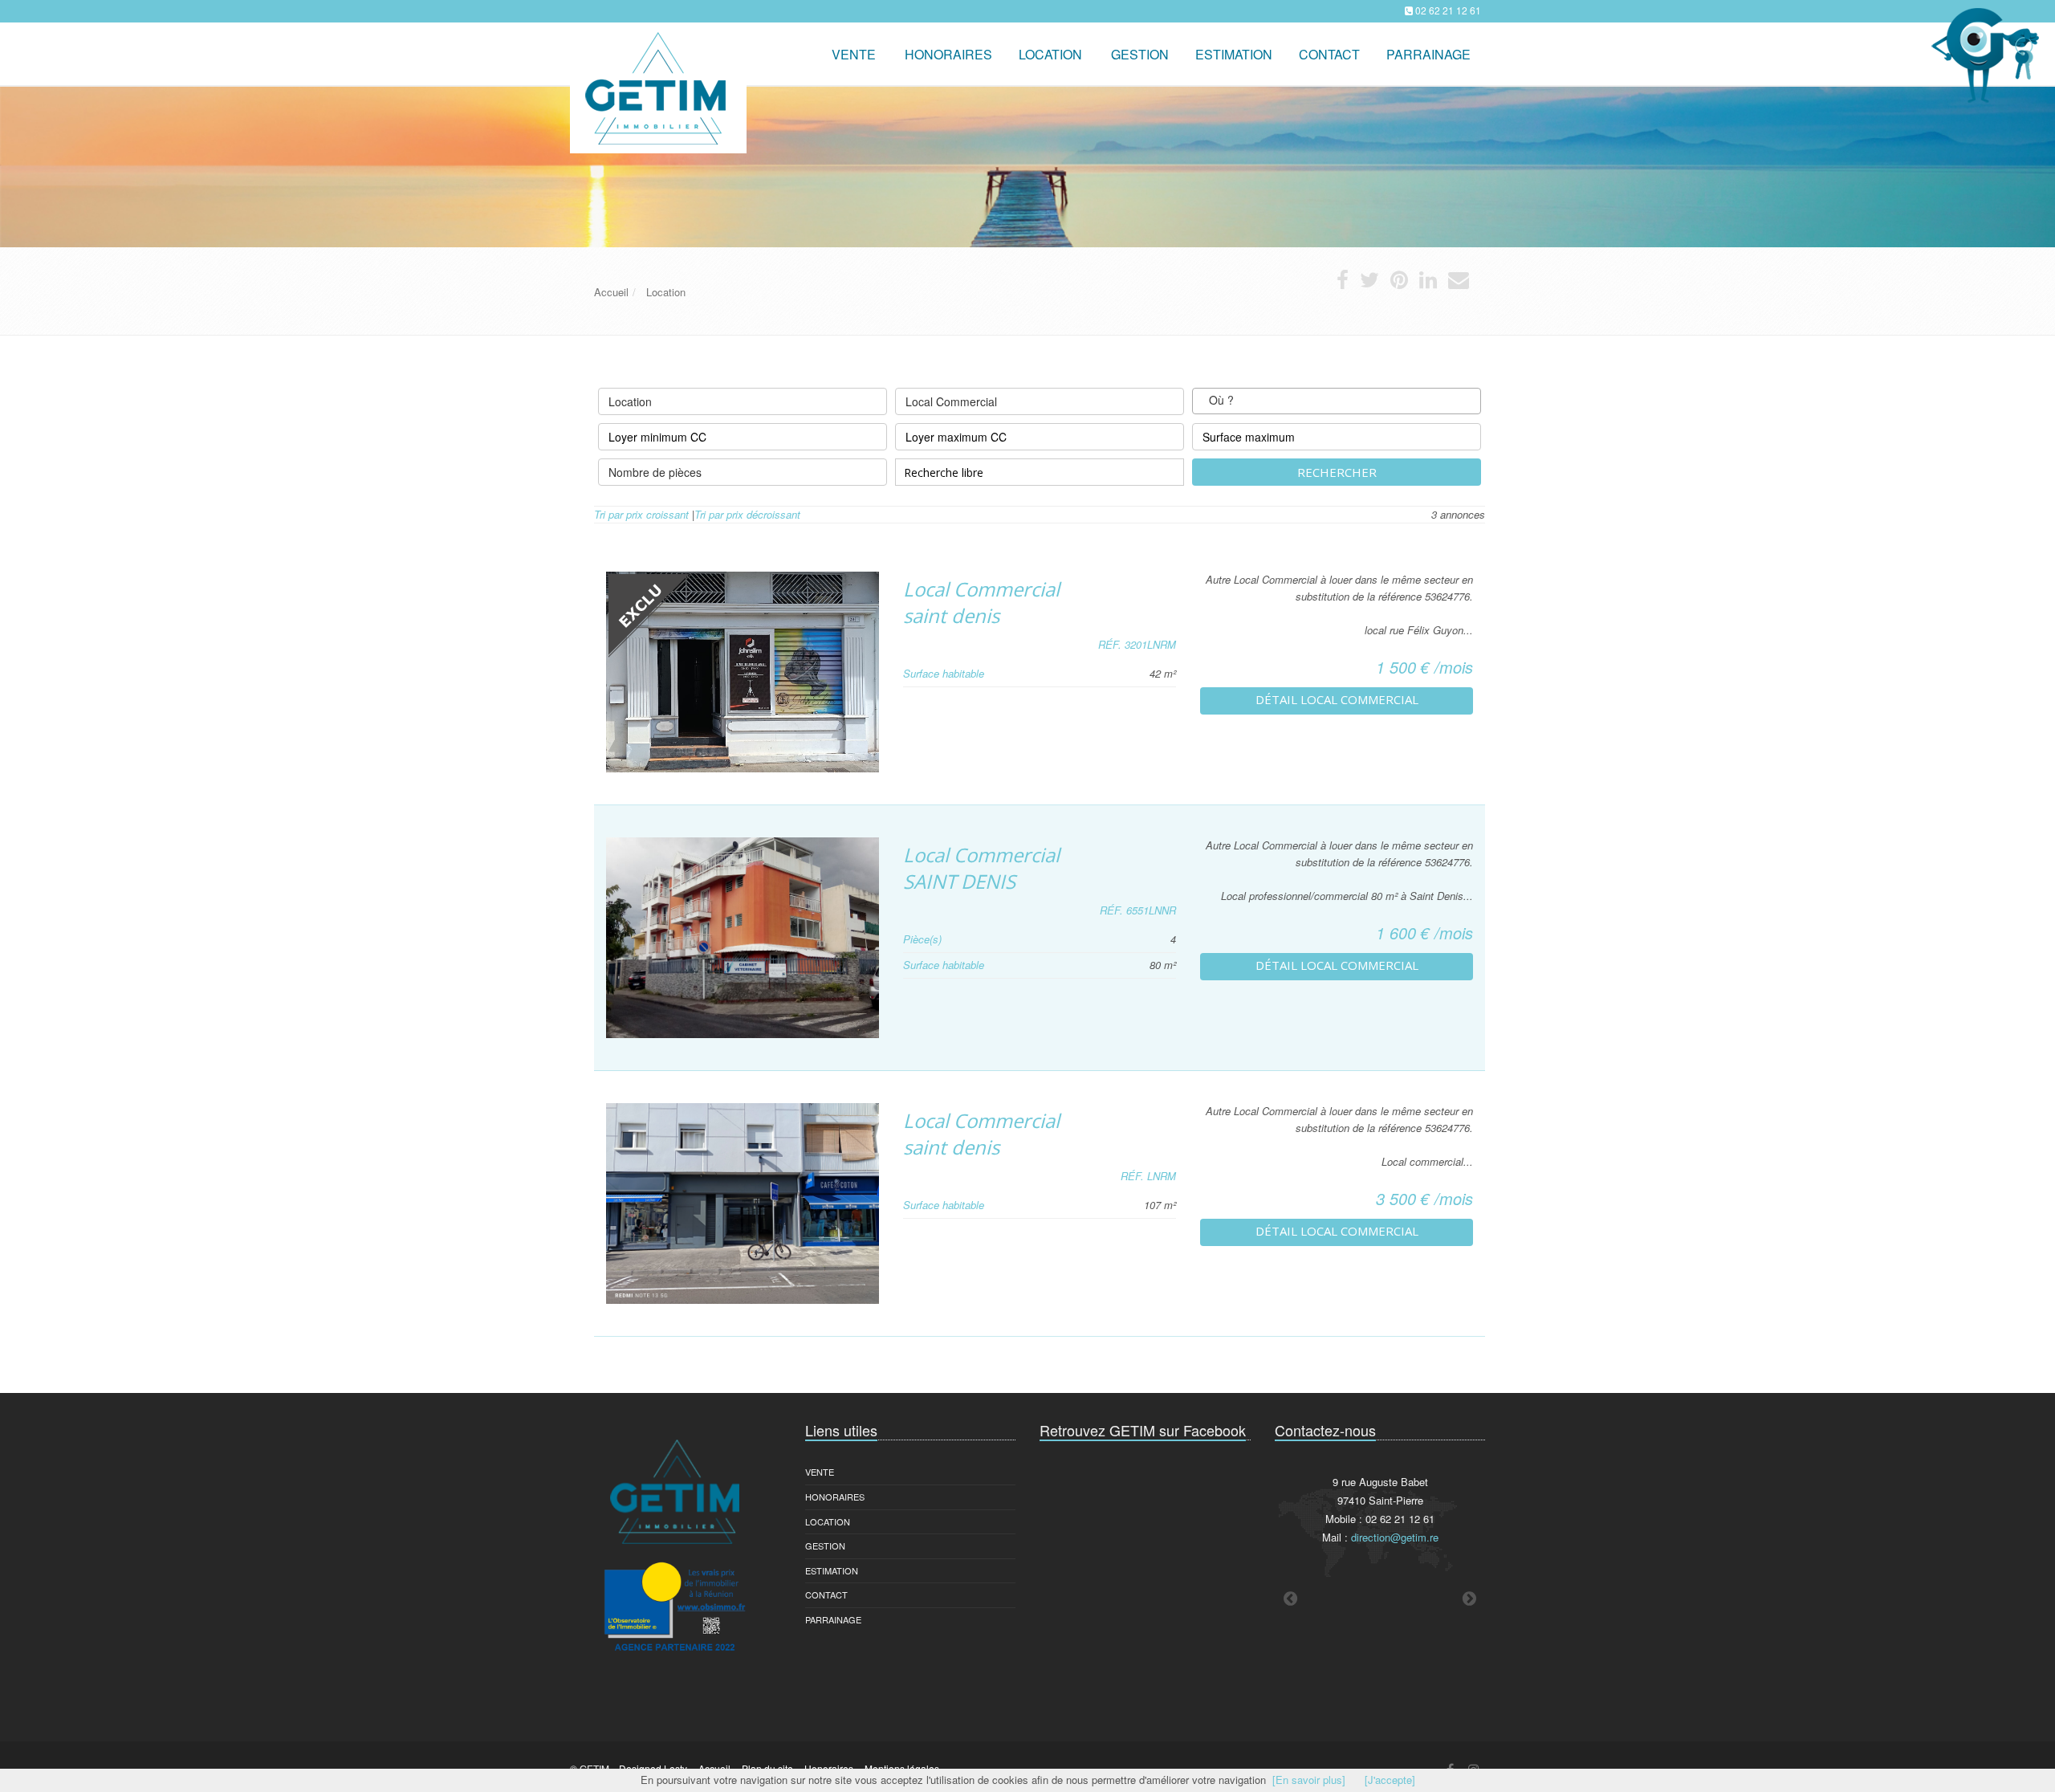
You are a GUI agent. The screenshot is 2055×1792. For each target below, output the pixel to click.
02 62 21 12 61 (1448, 10)
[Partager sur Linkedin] (1428, 283)
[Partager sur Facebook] (1343, 283)
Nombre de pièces (655, 472)
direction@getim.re (1395, 1537)
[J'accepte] (1390, 1780)
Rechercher (1337, 472)
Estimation (832, 1570)
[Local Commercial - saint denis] (743, 672)
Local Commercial (951, 401)
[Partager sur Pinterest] (1399, 283)
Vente (854, 54)
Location (1050, 54)
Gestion (825, 1546)
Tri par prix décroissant (747, 514)
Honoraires (835, 1497)
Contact (826, 1594)
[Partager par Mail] (1459, 283)
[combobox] (1337, 401)
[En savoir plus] (1309, 1780)
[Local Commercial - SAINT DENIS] (743, 938)
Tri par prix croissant (641, 514)
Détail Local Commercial (1337, 699)
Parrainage (1428, 54)
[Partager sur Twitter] (1369, 283)
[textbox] (1249, 401)
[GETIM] (656, 45)
